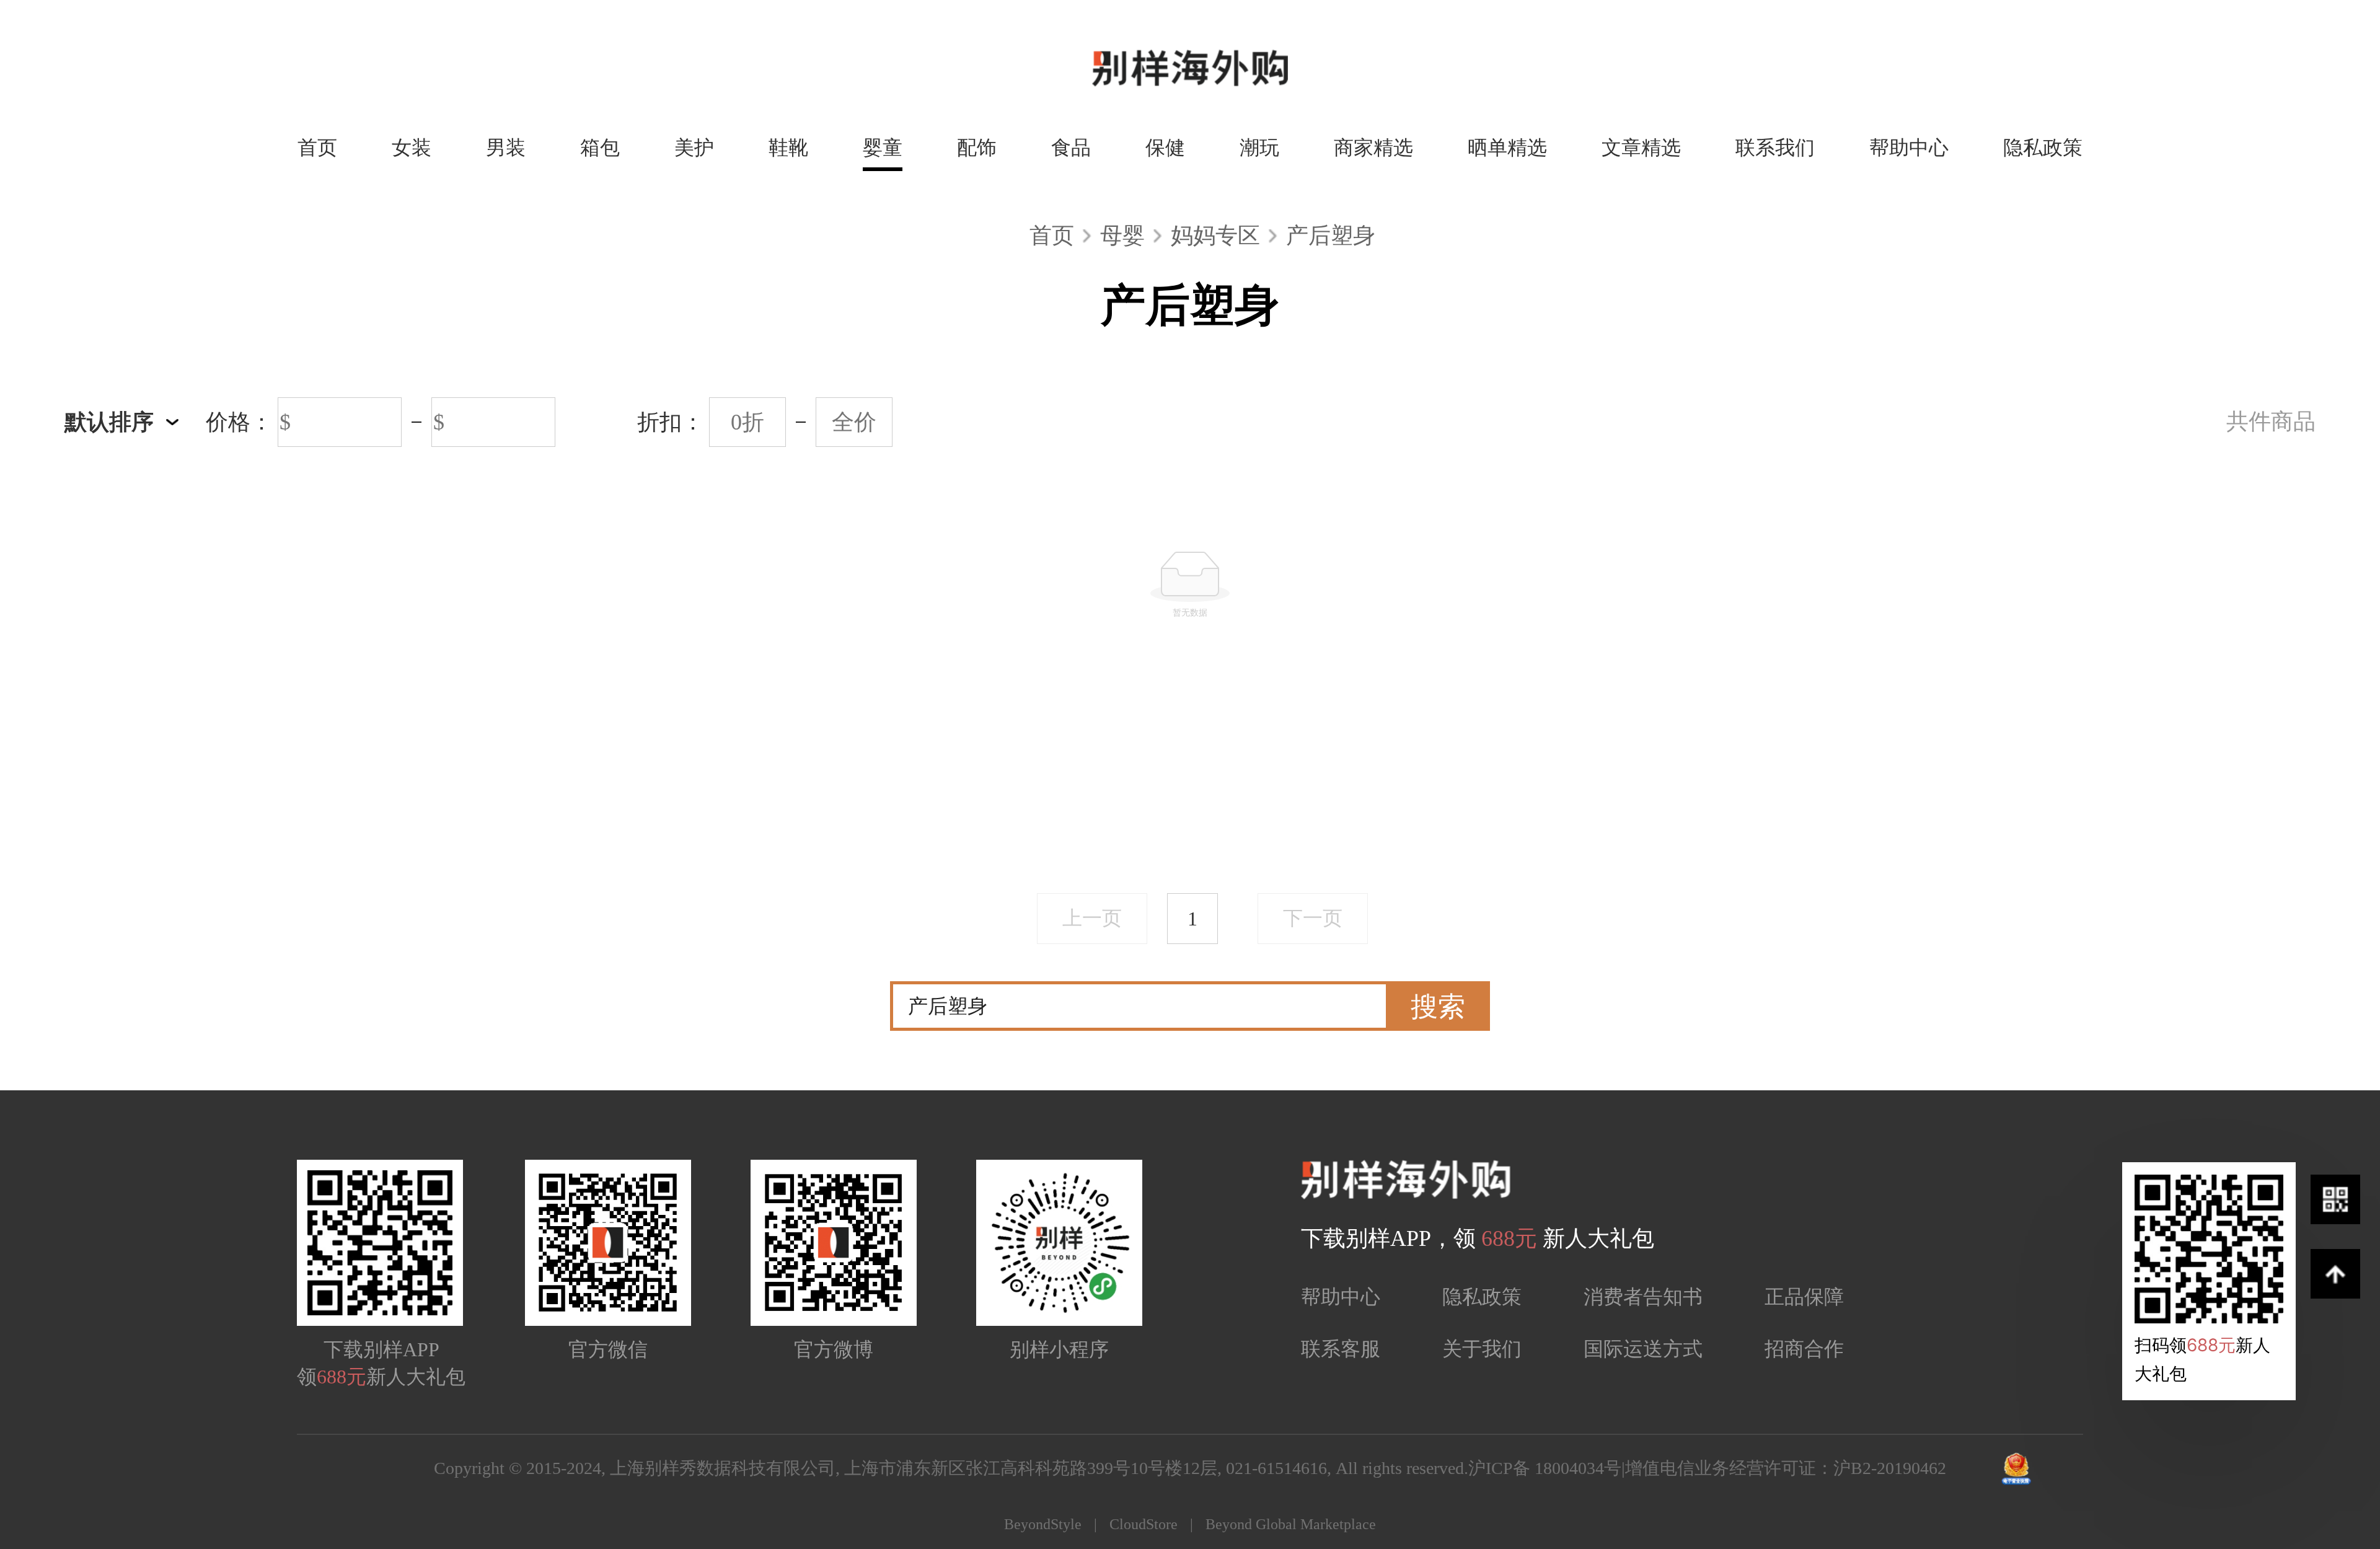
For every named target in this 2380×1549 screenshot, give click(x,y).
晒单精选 (1507, 148)
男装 (506, 148)
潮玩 (1259, 148)
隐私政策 (2043, 148)
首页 (317, 148)
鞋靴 (788, 148)
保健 (1165, 148)
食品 (1071, 148)
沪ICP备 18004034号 (1545, 1468)
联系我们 (1775, 148)
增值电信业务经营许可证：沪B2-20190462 (1786, 1468)
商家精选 (1373, 148)
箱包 (600, 148)
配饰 (977, 148)
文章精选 (1641, 148)
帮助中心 (1909, 148)
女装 (412, 148)
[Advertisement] (1190, 770)
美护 (694, 148)
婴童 (883, 148)
